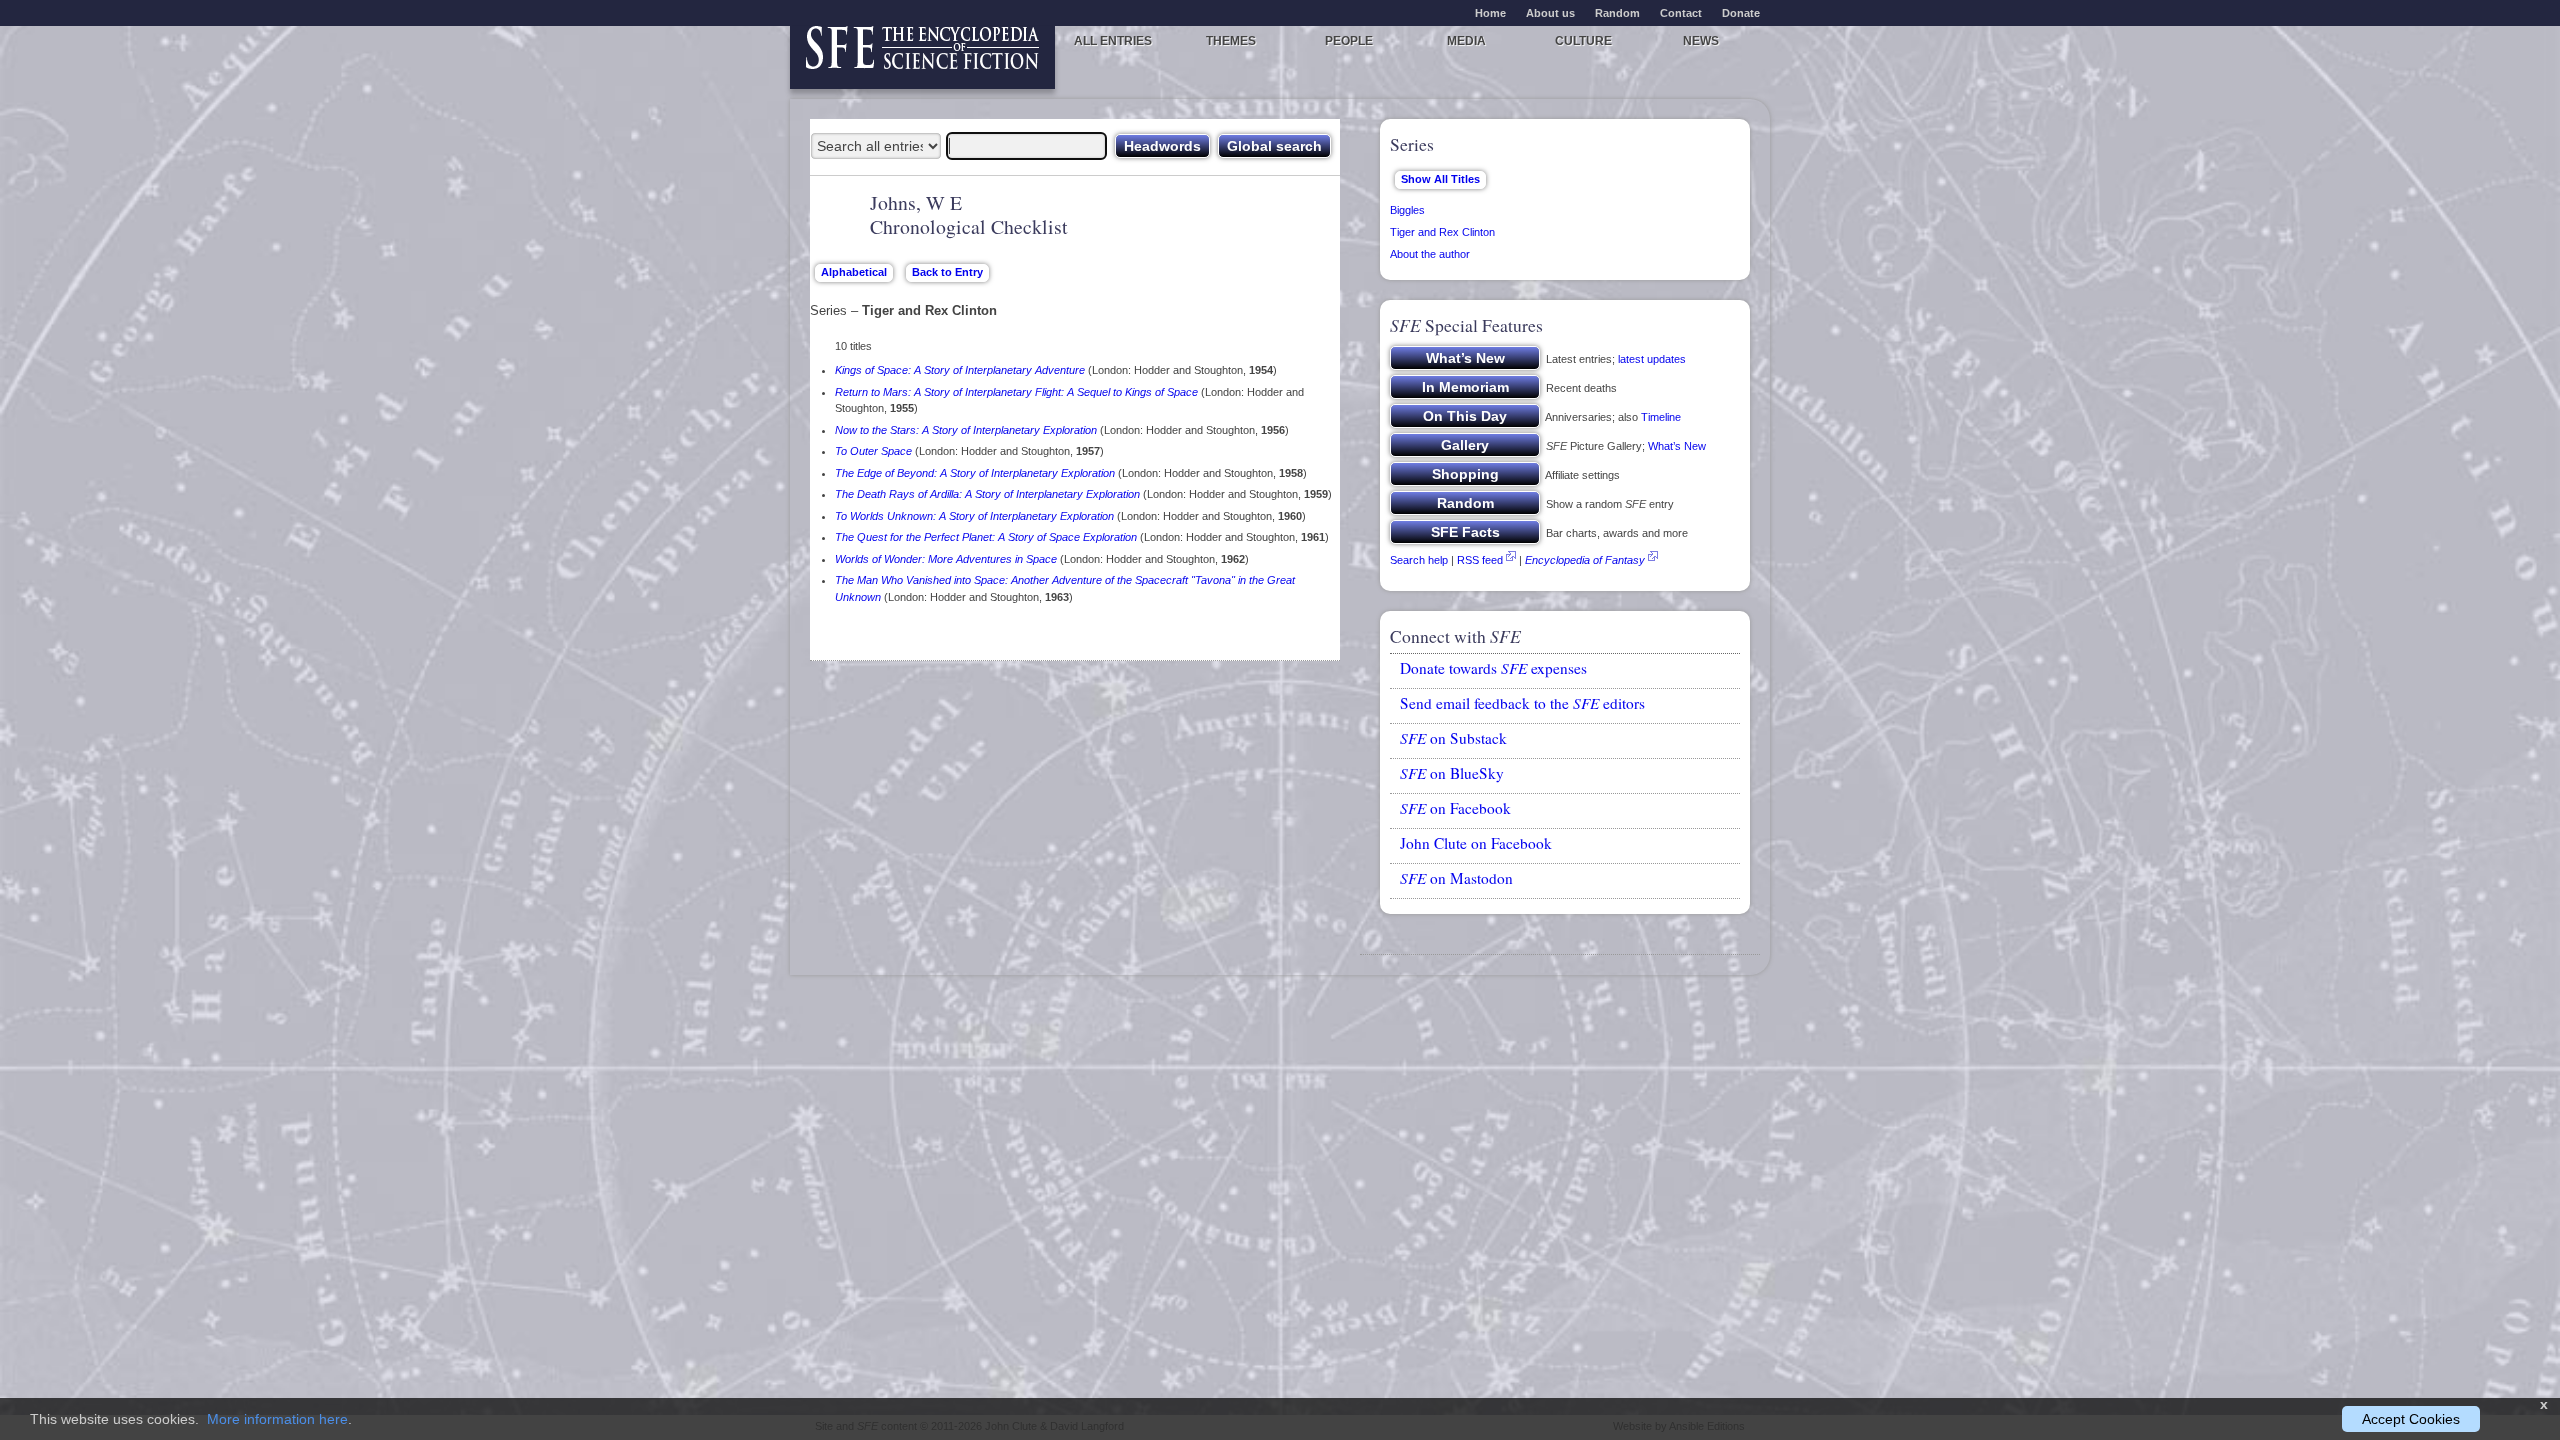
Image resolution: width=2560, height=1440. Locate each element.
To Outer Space (873, 451)
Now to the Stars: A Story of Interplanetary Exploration (966, 430)
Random (1617, 13)
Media (1466, 41)
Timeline (1661, 417)
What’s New (1677, 446)
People (1349, 41)
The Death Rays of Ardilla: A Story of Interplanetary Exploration (987, 494)
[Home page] (922, 57)
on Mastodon (1456, 878)
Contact (1681, 13)
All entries (1113, 41)
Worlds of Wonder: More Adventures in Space (946, 559)
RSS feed (1480, 560)
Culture (1583, 41)
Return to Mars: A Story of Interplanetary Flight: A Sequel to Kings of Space (1016, 392)
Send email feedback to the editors (1522, 703)
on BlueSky (1452, 773)
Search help (1419, 560)
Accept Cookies (2411, 1419)
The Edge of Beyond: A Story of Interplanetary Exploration (975, 473)
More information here (277, 1419)
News (1701, 41)
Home (1490, 13)
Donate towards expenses (1493, 668)
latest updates (1652, 359)
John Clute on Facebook (1476, 843)
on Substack (1453, 738)
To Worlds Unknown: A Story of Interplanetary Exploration (974, 516)
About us (1550, 13)
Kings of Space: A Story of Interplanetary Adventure (960, 370)
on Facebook (1455, 808)
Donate (1741, 13)
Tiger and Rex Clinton (1442, 232)
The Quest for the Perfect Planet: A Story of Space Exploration (986, 537)
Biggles (1407, 210)
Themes (1231, 41)
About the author (1430, 254)
